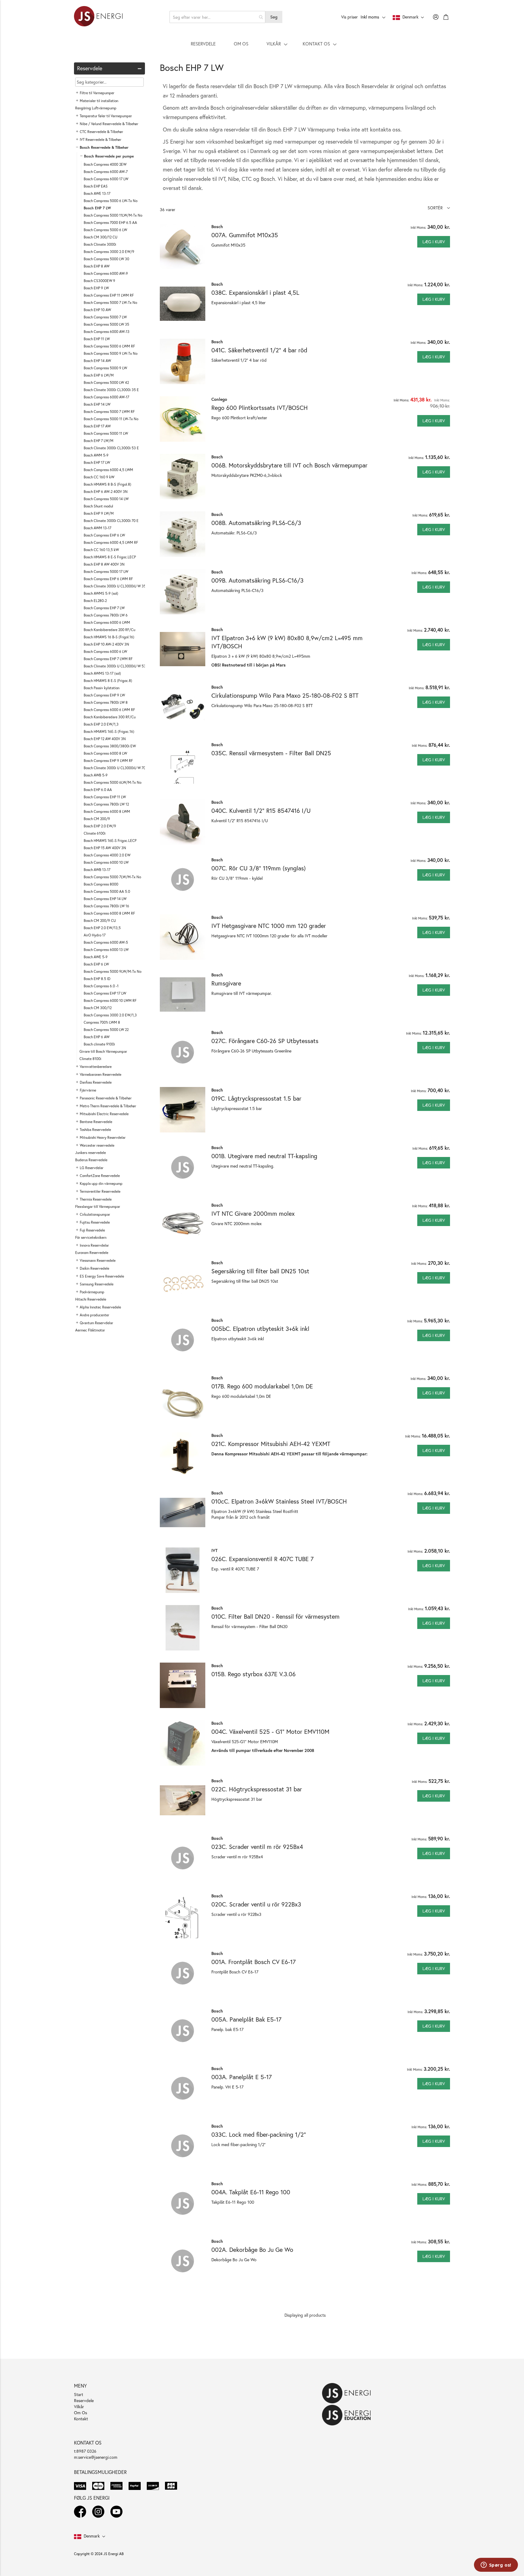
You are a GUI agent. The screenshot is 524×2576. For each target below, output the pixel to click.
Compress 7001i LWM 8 (102, 1022)
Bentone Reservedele (96, 1122)
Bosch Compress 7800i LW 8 (106, 702)
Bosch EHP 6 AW (97, 1037)
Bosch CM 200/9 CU (100, 921)
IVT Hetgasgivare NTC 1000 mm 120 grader (269, 926)
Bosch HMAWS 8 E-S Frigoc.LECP (110, 557)
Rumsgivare (226, 983)
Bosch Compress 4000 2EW (105, 164)
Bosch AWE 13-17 (97, 193)
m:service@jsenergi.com (96, 2457)
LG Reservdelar (92, 1168)
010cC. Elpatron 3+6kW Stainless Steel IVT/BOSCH (279, 1501)
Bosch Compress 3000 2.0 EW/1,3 (110, 1015)
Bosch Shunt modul (98, 506)
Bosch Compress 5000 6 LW (105, 230)
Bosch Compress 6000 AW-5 (106, 942)
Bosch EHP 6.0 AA (98, 790)
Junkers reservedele (91, 1153)
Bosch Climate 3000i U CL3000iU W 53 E (116, 666)
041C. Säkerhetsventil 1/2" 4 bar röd (259, 350)
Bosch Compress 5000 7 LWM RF (109, 412)
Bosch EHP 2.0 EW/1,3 (101, 724)
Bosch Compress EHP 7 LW (104, 608)
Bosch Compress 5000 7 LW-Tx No (110, 302)
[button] (439, 208)
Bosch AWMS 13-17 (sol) (102, 673)
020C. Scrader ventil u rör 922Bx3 (256, 1904)
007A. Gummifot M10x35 (245, 235)
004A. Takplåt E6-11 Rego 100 (251, 2192)
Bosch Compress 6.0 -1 (101, 986)
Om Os (81, 2413)
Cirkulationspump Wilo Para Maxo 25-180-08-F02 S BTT (285, 695)
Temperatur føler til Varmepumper (106, 116)
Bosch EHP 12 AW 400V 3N (105, 739)
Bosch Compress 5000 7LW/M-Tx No (112, 877)
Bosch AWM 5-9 (96, 455)
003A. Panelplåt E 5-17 (242, 2077)
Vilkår (79, 2406)
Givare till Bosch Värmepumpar (103, 1051)
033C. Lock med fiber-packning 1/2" (259, 2134)
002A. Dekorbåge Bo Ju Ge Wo (252, 2250)
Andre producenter (94, 1315)
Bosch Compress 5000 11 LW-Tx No (111, 419)
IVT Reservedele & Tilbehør (101, 140)
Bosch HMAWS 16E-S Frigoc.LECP (110, 841)
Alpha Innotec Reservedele (100, 1307)
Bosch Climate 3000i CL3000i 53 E (111, 448)
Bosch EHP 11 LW (97, 339)
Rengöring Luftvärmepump (96, 108)
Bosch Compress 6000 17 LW (106, 179)
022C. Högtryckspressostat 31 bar (257, 1789)
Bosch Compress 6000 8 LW (105, 753)
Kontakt (81, 2419)
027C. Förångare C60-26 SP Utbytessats (265, 1041)
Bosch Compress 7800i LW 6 (106, 615)
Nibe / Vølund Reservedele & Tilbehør (109, 124)
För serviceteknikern (91, 1237)
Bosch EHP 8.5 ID (97, 979)
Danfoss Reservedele (96, 1082)
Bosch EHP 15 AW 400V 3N (105, 848)
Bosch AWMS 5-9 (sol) (101, 593)
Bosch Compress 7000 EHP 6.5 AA (110, 223)
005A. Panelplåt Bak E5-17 (246, 2019)
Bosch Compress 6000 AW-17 (106, 397)
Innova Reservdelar (94, 1245)
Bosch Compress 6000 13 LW (106, 950)
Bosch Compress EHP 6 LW (104, 535)
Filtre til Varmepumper (97, 93)
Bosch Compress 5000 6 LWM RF (109, 346)
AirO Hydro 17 (95, 935)
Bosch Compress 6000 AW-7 (106, 172)
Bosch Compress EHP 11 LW (105, 797)
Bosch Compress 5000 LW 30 (106, 259)
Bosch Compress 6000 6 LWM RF (109, 710)
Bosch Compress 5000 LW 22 (106, 1030)
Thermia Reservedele (96, 1199)
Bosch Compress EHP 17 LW (105, 993)
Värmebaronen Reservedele (101, 1074)
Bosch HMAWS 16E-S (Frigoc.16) (109, 731)
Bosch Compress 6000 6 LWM (107, 622)
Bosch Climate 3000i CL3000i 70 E (111, 521)
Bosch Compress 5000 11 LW (106, 433)
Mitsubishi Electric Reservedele (104, 1114)
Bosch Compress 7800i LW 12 (106, 804)
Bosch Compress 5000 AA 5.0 (107, 891)
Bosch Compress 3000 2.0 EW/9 (109, 252)
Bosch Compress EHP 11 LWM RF (109, 295)
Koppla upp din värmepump (101, 1183)
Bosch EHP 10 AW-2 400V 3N (106, 644)
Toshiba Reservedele (95, 1130)
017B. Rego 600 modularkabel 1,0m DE (262, 1386)
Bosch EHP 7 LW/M (99, 441)
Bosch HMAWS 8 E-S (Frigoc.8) (108, 681)
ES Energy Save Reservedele (102, 1276)
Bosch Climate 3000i (100, 244)
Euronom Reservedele (92, 1253)
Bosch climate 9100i (99, 1044)
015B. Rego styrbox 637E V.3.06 (254, 1674)
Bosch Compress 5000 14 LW (106, 499)
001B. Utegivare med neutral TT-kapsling (264, 1156)
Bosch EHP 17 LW (97, 462)
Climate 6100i (95, 833)
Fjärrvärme (88, 1090)
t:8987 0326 (85, 2451)
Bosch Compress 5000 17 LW (106, 572)
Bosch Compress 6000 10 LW (106, 862)
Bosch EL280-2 (95, 601)
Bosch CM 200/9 (97, 819)
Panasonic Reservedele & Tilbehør (106, 1098)
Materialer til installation (99, 101)
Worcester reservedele (97, 1145)
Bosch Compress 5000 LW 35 (106, 324)
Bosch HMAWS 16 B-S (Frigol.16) (109, 637)
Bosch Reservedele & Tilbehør (104, 147)
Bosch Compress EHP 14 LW (105, 899)
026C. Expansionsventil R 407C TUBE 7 (262, 1559)
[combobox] (218, 17)
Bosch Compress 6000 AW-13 (107, 332)
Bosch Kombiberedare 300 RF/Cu (110, 717)
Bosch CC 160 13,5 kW (101, 550)
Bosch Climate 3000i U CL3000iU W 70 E (116, 768)
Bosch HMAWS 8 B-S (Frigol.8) (107, 484)
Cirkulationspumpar (95, 1214)
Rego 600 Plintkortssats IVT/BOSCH (260, 408)
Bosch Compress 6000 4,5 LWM (108, 470)
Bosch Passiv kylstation (102, 688)
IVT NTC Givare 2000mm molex (253, 1213)
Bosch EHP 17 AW (97, 426)
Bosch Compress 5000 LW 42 (106, 382)
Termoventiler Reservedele (100, 1191)
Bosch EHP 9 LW (96, 288)
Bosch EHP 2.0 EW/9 (100, 826)
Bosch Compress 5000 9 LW (105, 368)
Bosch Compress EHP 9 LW (104, 695)
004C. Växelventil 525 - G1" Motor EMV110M (270, 1732)
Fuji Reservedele (92, 1230)
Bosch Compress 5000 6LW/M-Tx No (113, 782)
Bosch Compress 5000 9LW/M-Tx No (113, 971)
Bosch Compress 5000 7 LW (105, 317)
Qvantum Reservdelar (96, 1323)
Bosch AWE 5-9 (96, 957)
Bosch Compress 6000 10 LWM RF (110, 1000)
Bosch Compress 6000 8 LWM (107, 811)
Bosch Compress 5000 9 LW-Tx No (111, 353)
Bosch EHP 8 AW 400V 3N (104, 564)
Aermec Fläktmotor (90, 1330)
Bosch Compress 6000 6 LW (105, 651)
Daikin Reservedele (94, 1268)
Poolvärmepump (92, 1292)
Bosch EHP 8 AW (97, 266)
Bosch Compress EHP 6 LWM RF (108, 579)
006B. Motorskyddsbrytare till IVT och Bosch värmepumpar (289, 465)
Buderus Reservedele (91, 1160)
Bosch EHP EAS (96, 186)
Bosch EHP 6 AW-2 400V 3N (106, 492)
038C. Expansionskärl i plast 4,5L (255, 293)
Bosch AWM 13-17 (97, 528)
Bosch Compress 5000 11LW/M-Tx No (113, 215)
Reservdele (84, 2400)
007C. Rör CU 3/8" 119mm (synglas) (259, 868)
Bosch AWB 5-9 (96, 775)
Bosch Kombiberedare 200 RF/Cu (109, 630)
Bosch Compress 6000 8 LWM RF (109, 913)
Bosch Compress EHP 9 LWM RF (108, 761)
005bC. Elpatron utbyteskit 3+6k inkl (260, 1329)
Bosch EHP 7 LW (97, 208)
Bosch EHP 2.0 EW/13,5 (102, 928)
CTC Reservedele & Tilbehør (101, 132)
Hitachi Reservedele (91, 1299)
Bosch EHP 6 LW (96, 964)
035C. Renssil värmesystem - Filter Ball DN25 (271, 753)
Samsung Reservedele (97, 1284)
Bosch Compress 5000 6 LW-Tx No (111, 201)
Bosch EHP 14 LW (97, 404)
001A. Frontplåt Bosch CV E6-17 (254, 1962)
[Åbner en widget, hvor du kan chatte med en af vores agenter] (496, 2565)
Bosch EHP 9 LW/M (99, 513)
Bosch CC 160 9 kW (99, 477)
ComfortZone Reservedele (100, 1176)
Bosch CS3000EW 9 (99, 281)
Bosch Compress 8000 (101, 884)
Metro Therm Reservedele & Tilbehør (108, 1106)
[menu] (262, 44)
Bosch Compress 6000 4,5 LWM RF (111, 542)
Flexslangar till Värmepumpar (98, 1207)
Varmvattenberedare (96, 1067)
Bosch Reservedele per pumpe (109, 156)
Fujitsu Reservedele (95, 1222)
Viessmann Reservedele (98, 1260)
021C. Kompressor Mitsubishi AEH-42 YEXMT (271, 1444)
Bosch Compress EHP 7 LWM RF (108, 659)
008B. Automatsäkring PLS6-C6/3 (256, 523)
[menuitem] (203, 44)
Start (79, 2394)
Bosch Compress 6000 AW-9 (106, 273)
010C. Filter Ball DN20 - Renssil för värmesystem (275, 1616)
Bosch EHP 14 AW (97, 361)
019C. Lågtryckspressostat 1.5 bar (256, 1098)
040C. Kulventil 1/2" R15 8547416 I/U (261, 811)
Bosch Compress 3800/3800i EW (110, 746)
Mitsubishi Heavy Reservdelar (103, 1137)
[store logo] (98, 17)
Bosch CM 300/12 (98, 1008)
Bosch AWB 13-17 (97, 870)
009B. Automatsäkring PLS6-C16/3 (257, 580)
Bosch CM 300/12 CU (101, 237)
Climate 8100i (90, 1059)
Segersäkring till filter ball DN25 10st (260, 1271)
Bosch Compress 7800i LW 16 (106, 906)
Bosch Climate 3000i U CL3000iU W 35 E (116, 586)
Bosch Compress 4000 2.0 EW (107, 855)
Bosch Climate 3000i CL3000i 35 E (111, 390)
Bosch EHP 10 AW (97, 310)
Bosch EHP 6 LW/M (99, 375)
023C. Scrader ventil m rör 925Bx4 (257, 1847)
